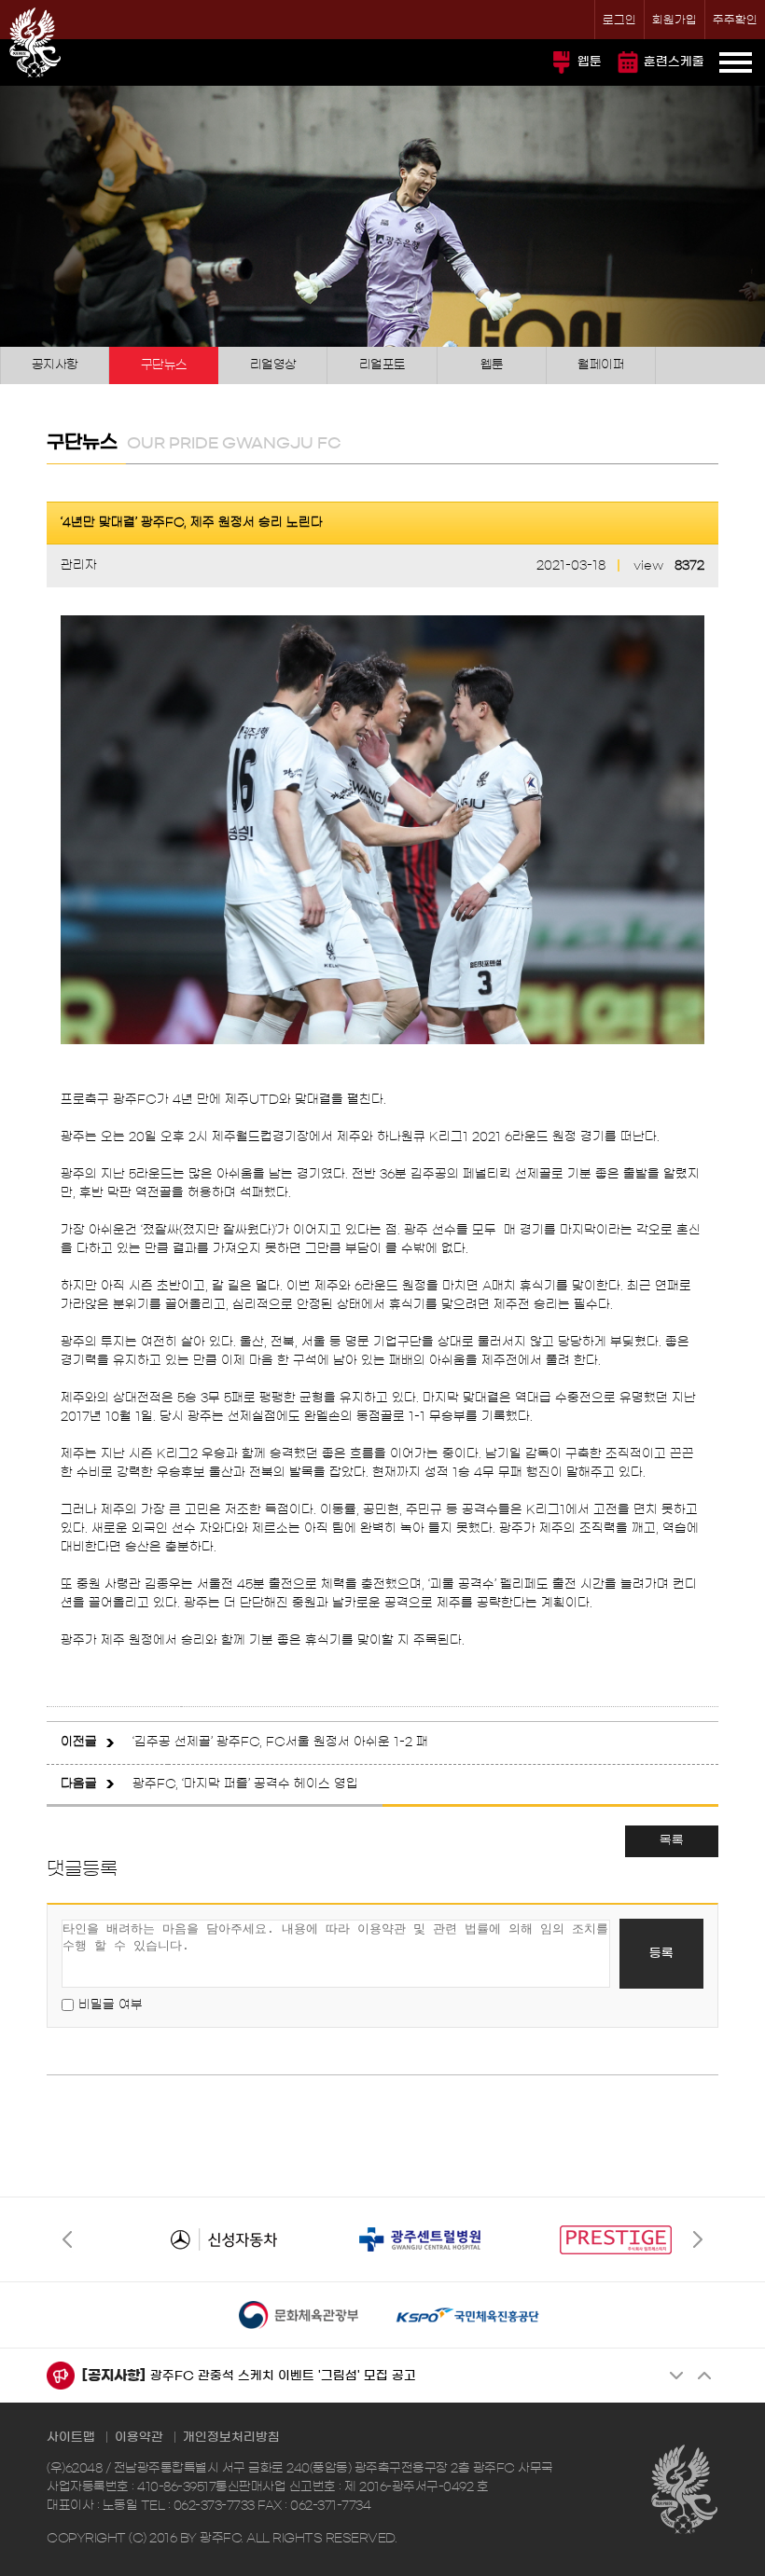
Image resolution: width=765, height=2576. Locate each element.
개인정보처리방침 (231, 2438)
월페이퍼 (601, 365)
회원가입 (675, 20)
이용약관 (139, 2438)
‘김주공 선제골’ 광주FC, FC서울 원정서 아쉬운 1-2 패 (280, 1742)
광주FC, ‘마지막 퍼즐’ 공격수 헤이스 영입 (245, 1784)
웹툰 (590, 62)
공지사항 (55, 365)
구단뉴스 (164, 365)
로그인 (619, 20)
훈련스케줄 (674, 62)
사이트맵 (71, 2438)
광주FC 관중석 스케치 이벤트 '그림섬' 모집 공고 (283, 2376)
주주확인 (735, 20)
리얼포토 (382, 365)
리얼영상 (273, 365)
